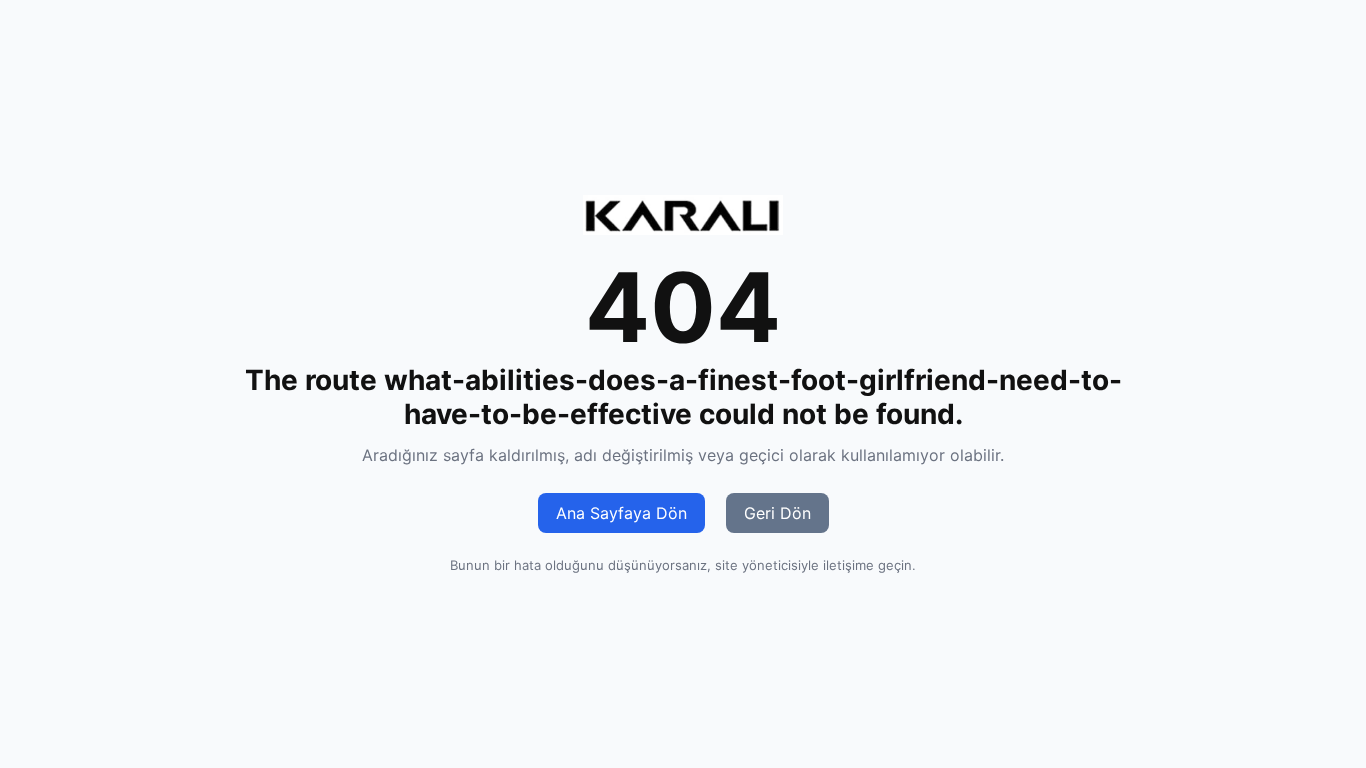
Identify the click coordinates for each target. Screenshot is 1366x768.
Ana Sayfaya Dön (621, 513)
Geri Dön (777, 513)
